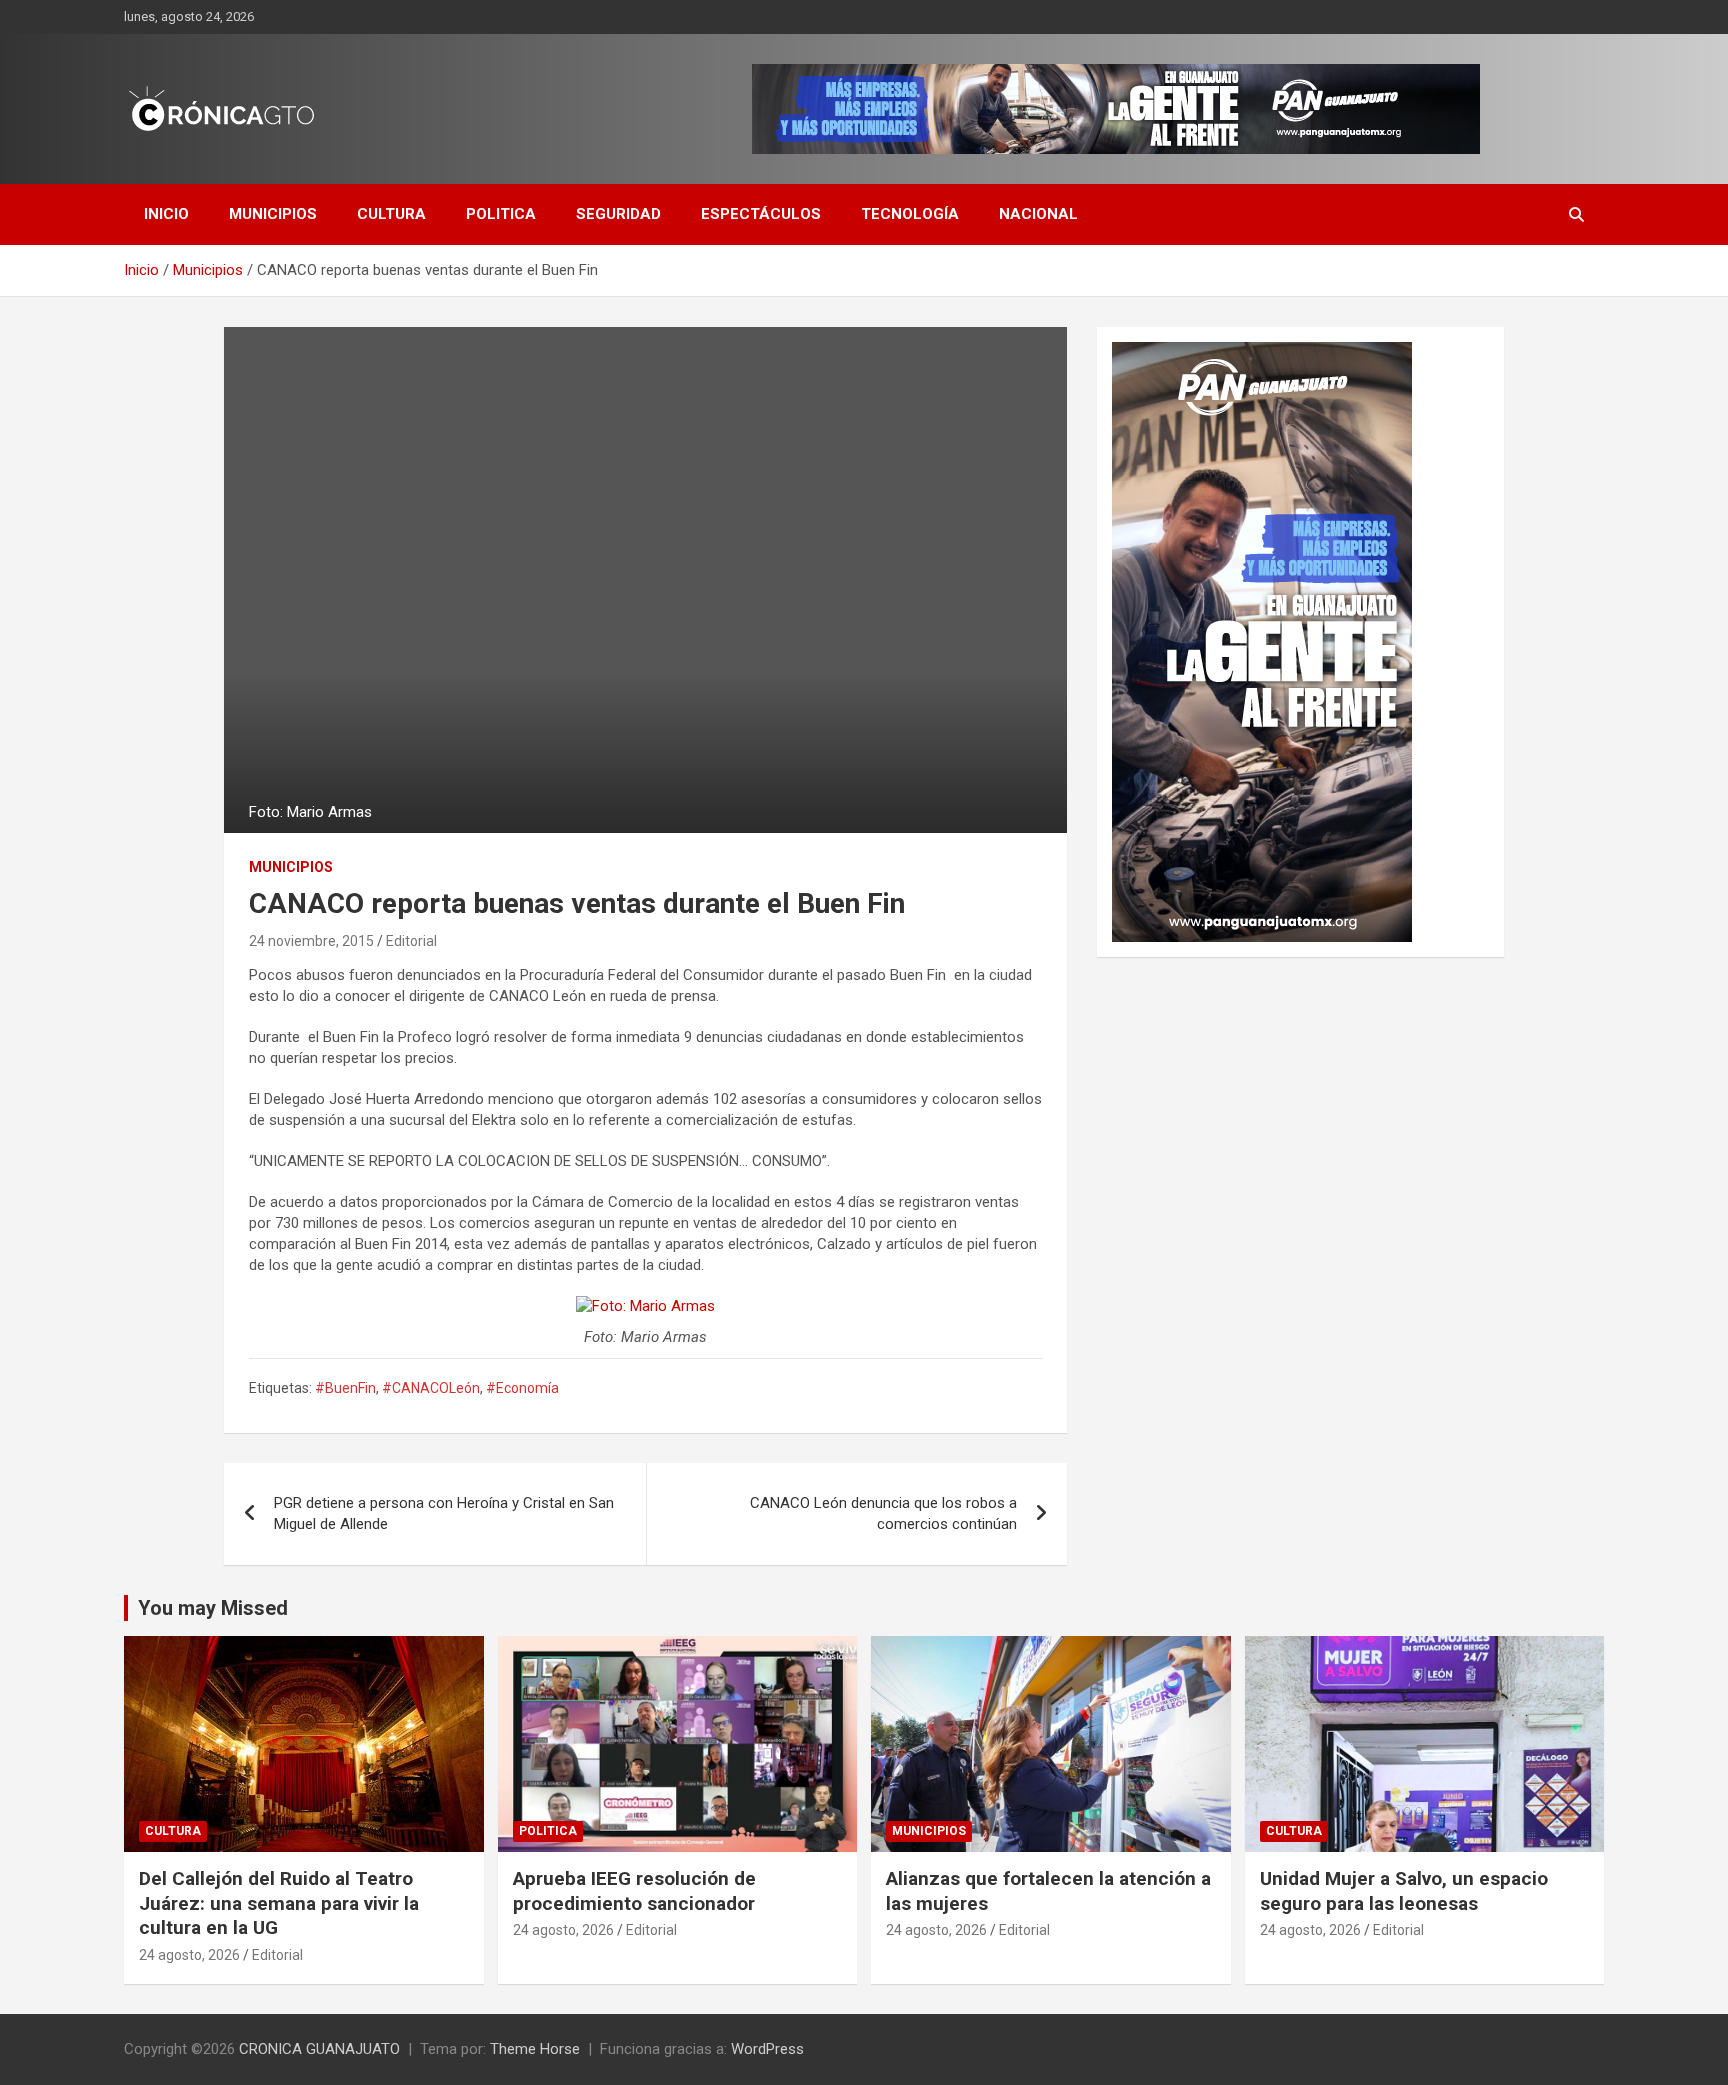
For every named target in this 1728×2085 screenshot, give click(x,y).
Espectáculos (761, 214)
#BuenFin (345, 1388)
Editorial (411, 941)
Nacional (1038, 214)
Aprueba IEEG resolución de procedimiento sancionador (634, 1891)
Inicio (166, 214)
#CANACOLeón (431, 1388)
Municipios (273, 214)
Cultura (391, 214)
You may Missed (213, 1608)
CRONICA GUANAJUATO (319, 2049)
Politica (501, 214)
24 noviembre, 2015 (311, 941)
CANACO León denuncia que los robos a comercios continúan (883, 1513)
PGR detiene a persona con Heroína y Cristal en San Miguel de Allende (444, 1513)
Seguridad (618, 214)
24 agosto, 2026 (189, 1955)
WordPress (767, 2049)
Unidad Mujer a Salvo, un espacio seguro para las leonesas (1404, 1891)
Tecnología (910, 214)
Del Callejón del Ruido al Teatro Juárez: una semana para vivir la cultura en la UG (279, 1903)
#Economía (522, 1388)
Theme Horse (535, 2049)
